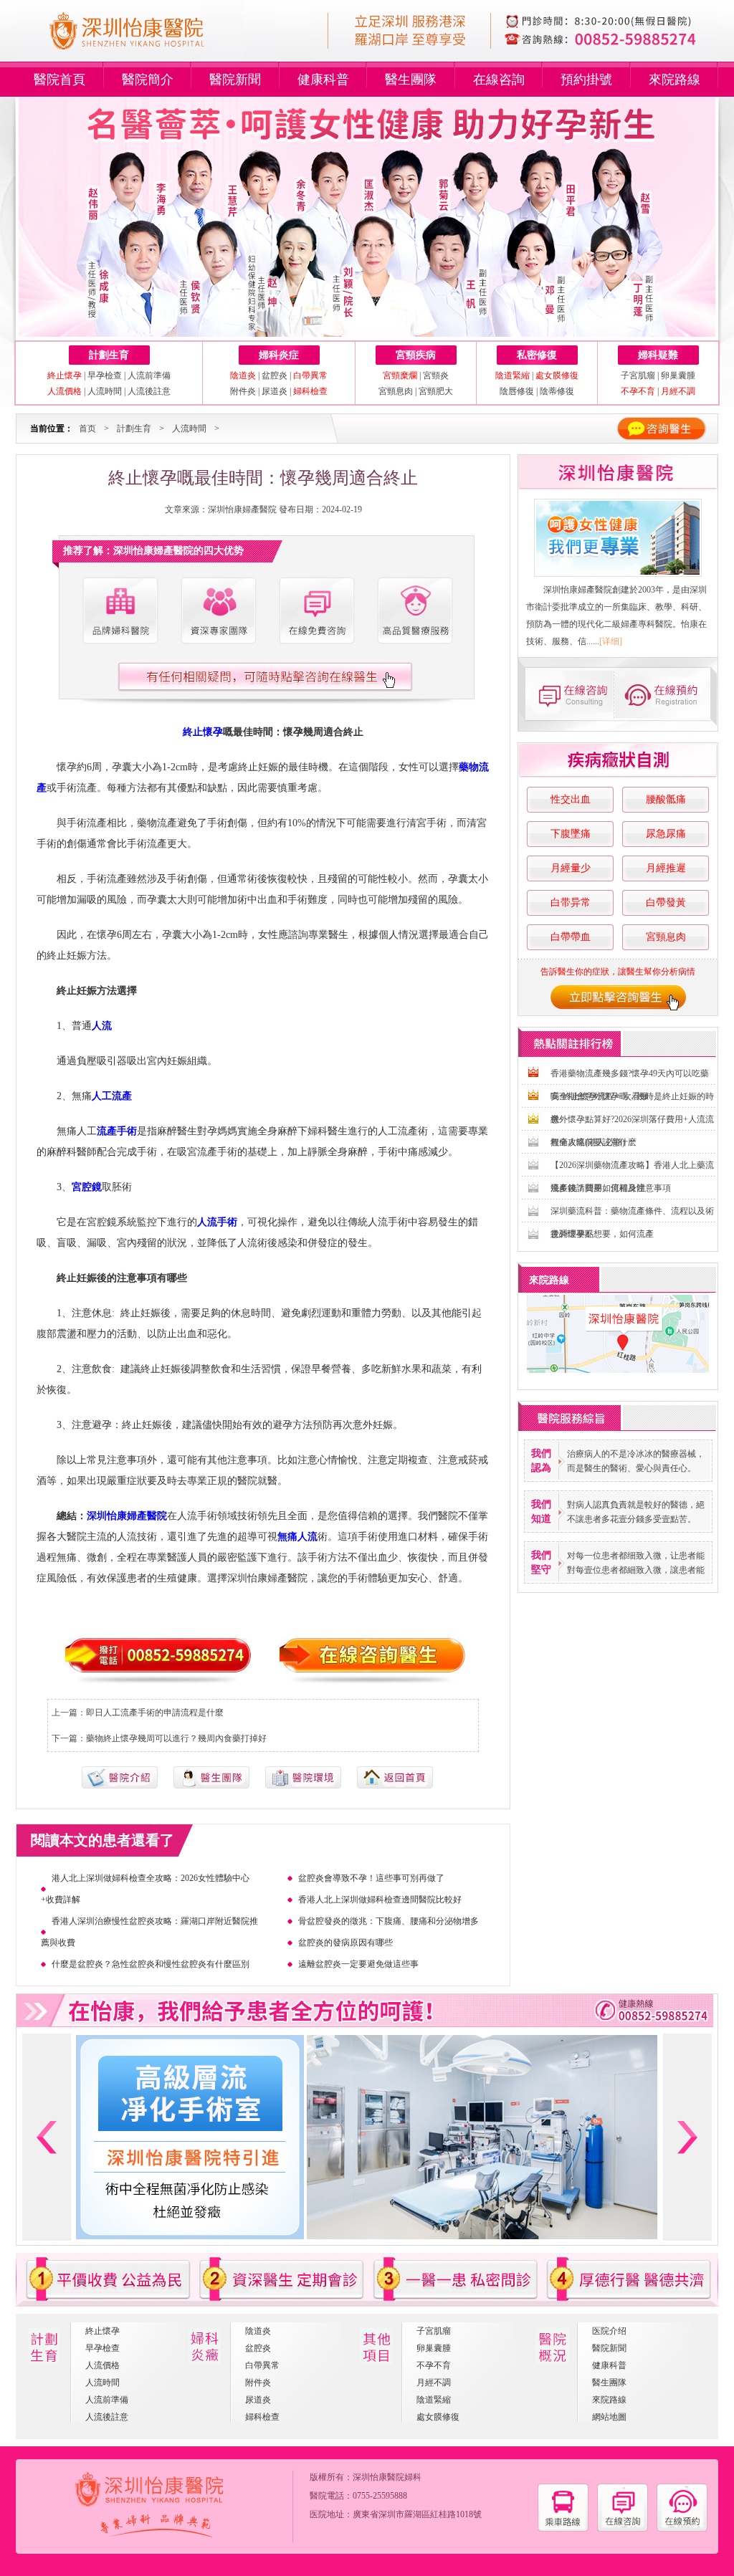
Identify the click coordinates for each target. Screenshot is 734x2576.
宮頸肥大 (436, 391)
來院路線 (675, 80)
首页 (87, 428)
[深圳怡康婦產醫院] (618, 538)
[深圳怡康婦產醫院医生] (218, 611)
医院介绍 (609, 2331)
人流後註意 (149, 391)
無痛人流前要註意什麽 (594, 1142)
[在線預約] (682, 2529)
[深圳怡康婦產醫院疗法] (303, 1786)
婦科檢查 (262, 2417)
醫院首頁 (59, 80)
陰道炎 (258, 2331)
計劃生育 (109, 355)
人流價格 (103, 2365)
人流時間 (105, 391)
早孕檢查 (105, 375)
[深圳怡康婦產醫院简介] (120, 611)
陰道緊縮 (434, 2400)
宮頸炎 (436, 375)
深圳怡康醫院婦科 (387, 2477)
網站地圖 (609, 2417)
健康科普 (323, 80)
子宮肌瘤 (639, 375)
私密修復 (537, 355)
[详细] (611, 641)
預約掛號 (586, 80)
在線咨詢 (499, 80)
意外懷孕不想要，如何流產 (602, 1234)
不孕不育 (434, 2365)
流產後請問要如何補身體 (598, 1188)
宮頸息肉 (396, 391)
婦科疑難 (658, 355)
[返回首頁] (395, 1786)
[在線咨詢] (568, 694)
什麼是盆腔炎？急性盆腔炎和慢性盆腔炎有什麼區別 (151, 1964)
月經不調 (434, 2383)
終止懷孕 (103, 2331)
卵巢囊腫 (678, 375)
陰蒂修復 (557, 391)
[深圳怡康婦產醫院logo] (146, 56)
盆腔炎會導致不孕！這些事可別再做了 (371, 1878)
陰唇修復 (517, 391)
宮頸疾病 (416, 355)
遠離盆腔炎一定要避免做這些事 (358, 1964)
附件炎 (243, 391)
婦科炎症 (279, 355)
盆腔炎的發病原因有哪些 (345, 1943)
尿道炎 (275, 391)
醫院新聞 (235, 80)
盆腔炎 (275, 375)
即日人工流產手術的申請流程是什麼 (155, 1713)
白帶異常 (262, 2365)
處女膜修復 (438, 2417)
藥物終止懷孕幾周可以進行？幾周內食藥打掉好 (176, 1738)
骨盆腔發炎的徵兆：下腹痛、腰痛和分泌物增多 (389, 1921)
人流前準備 (149, 375)
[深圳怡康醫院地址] (563, 2529)
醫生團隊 (411, 80)
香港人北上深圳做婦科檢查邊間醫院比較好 (380, 1900)
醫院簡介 (148, 80)
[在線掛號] (667, 694)
